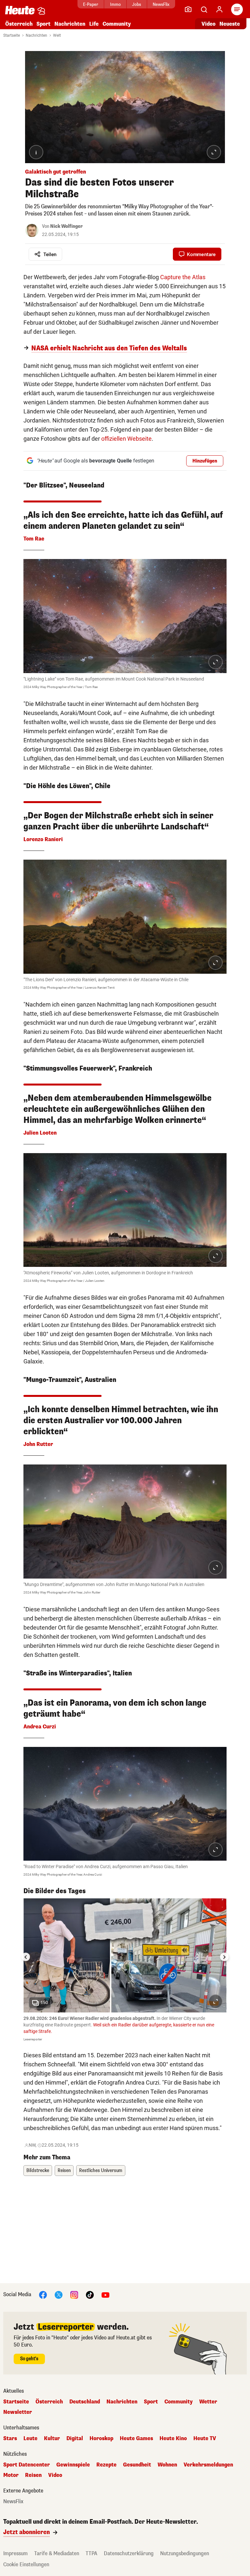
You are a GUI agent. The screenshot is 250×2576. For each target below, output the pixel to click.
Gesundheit (137, 2465)
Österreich (19, 24)
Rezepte (106, 2465)
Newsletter (18, 2412)
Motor (11, 2475)
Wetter (208, 2402)
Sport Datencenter (27, 2465)
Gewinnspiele (73, 2465)
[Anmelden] (219, 9)
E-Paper (91, 4)
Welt (57, 35)
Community (117, 24)
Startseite (12, 35)
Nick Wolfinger (66, 226)
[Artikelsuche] (204, 9)
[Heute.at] (20, 10)
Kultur (52, 2439)
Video (208, 24)
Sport (43, 24)
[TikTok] (90, 2294)
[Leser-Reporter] (188, 9)
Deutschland (85, 2402)
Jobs (137, 4)
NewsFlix (161, 4)
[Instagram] (74, 2294)
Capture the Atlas (183, 277)
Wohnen (167, 2465)
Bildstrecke (38, 2171)
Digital (75, 2439)
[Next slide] (224, 1957)
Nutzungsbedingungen (185, 2553)
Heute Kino (173, 2439)
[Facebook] (43, 2294)
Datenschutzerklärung (129, 2553)
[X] (59, 2294)
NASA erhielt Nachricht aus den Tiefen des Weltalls (109, 348)
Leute (30, 2439)
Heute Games (136, 2439)
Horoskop (101, 2439)
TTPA (91, 2553)
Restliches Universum (101, 2171)
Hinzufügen (205, 461)
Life (94, 24)
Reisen (64, 2171)
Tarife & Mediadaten (57, 2553)
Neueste (230, 24)
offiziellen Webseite (126, 439)
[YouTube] (105, 2294)
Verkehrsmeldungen (208, 2465)
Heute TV (205, 2439)
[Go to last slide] (26, 1957)
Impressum (15, 2553)
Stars (10, 2439)
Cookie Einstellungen (26, 2564)
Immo (115, 4)
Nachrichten (36, 35)
